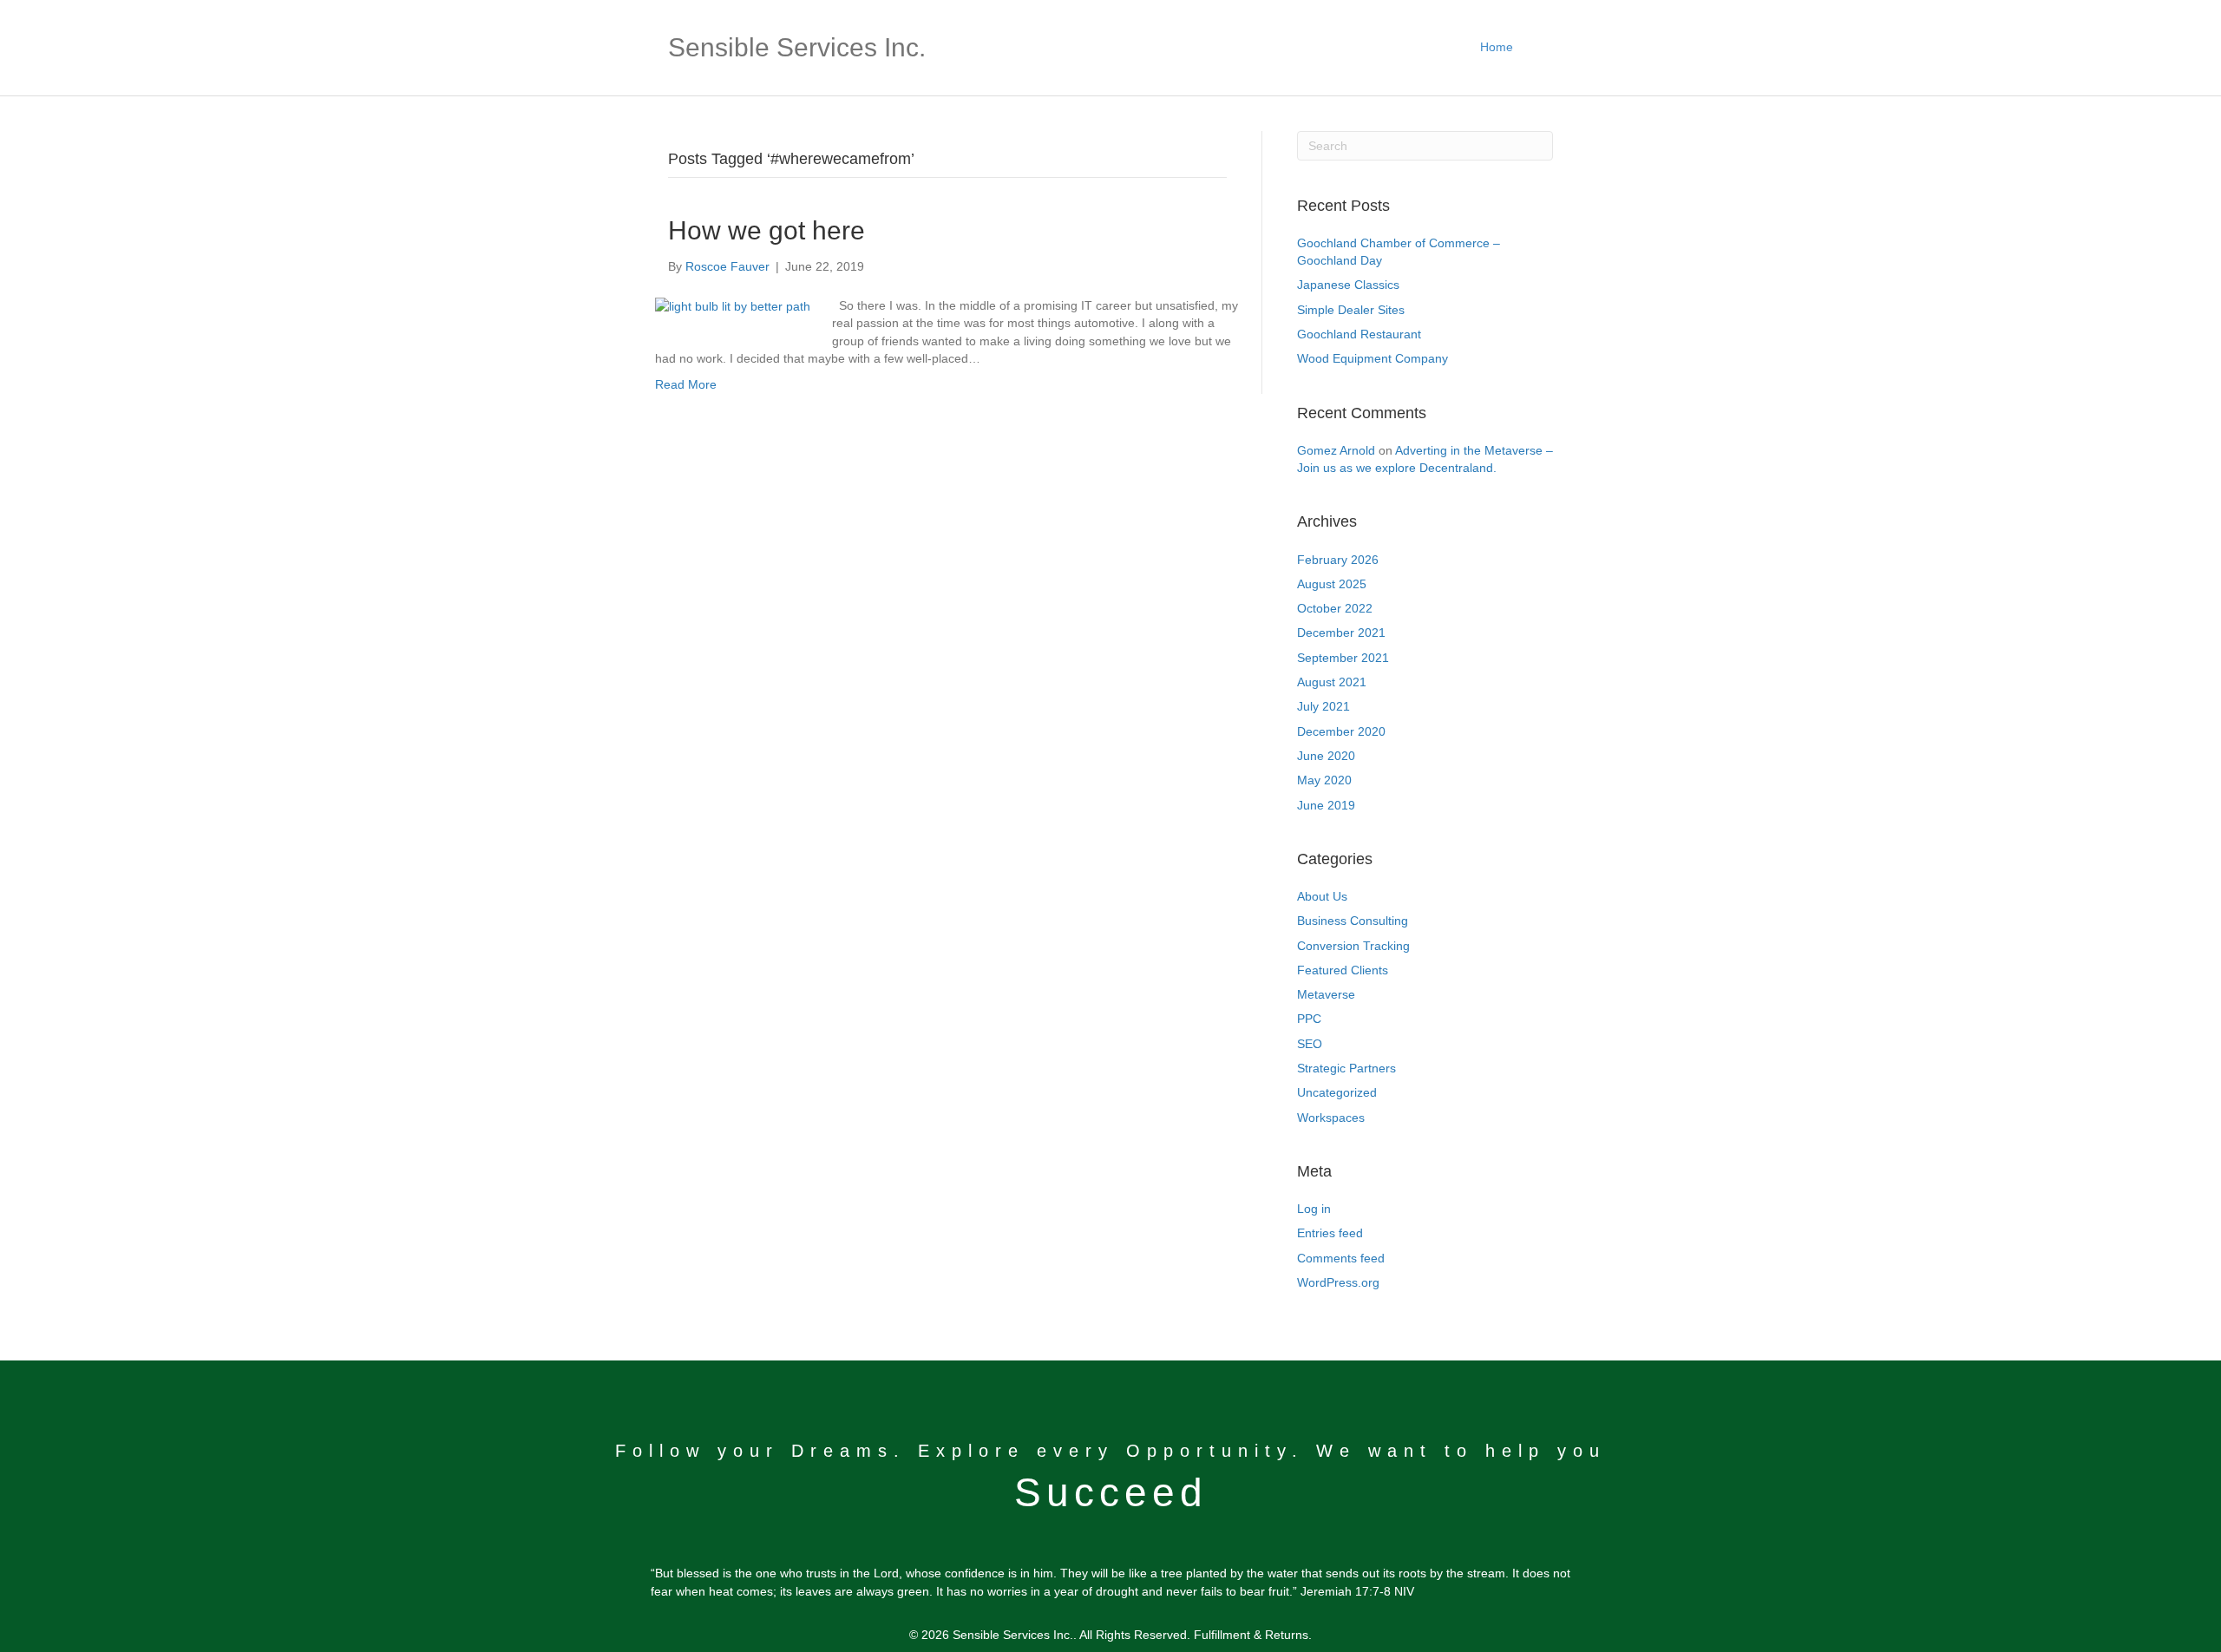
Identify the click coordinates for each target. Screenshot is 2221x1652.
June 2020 (1326, 756)
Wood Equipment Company (1373, 358)
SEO (1310, 1044)
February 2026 (1338, 560)
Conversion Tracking (1353, 946)
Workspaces (1331, 1118)
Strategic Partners (1346, 1068)
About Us (1322, 896)
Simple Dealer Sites (1351, 310)
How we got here (767, 230)
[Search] (1540, 48)
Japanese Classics (1348, 285)
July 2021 (1323, 706)
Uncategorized (1337, 1092)
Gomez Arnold (1336, 450)
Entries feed (1330, 1233)
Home (1497, 47)
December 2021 (1341, 633)
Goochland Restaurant (1359, 334)
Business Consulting (1353, 921)
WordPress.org (1338, 1282)
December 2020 (1341, 731)
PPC (1309, 1019)
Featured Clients (1343, 970)
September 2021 (1343, 658)
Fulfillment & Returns (1251, 1635)
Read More (686, 384)
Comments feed (1341, 1258)
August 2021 (1332, 682)
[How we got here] (733, 305)
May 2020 (1324, 780)
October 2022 (1335, 608)
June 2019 (1326, 805)
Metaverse (1326, 994)
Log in (1314, 1209)
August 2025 (1332, 584)
